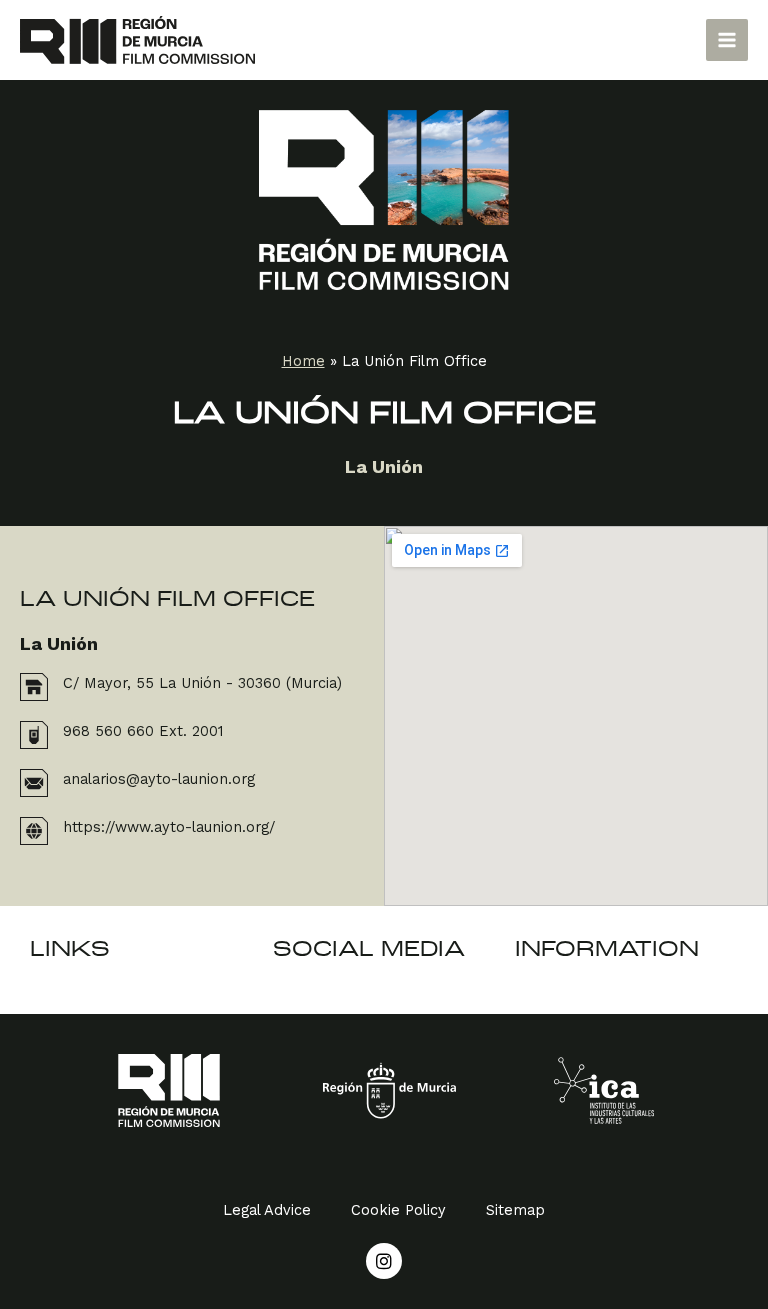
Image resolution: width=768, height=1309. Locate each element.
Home (303, 361)
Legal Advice (267, 1210)
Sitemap (515, 1210)
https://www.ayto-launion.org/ (169, 827)
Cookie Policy (398, 1210)
